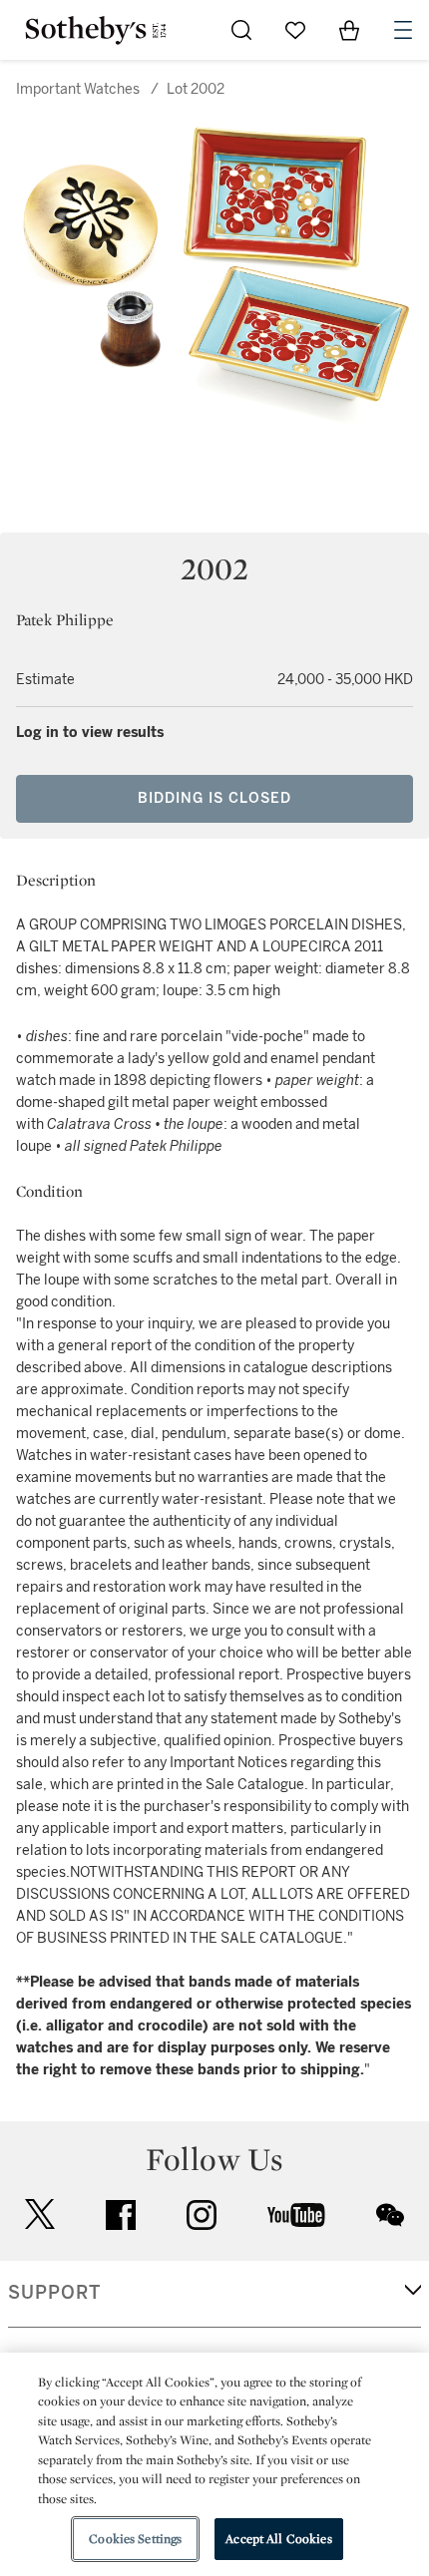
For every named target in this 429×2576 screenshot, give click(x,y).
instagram (202, 2215)
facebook (121, 2215)
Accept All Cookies (278, 2539)
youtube (296, 2215)
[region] (214, 2464)
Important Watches (78, 89)
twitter (40, 2214)
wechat (390, 2215)
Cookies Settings (135, 2539)
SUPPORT (54, 2293)
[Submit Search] (241, 30)
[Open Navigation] (403, 30)
